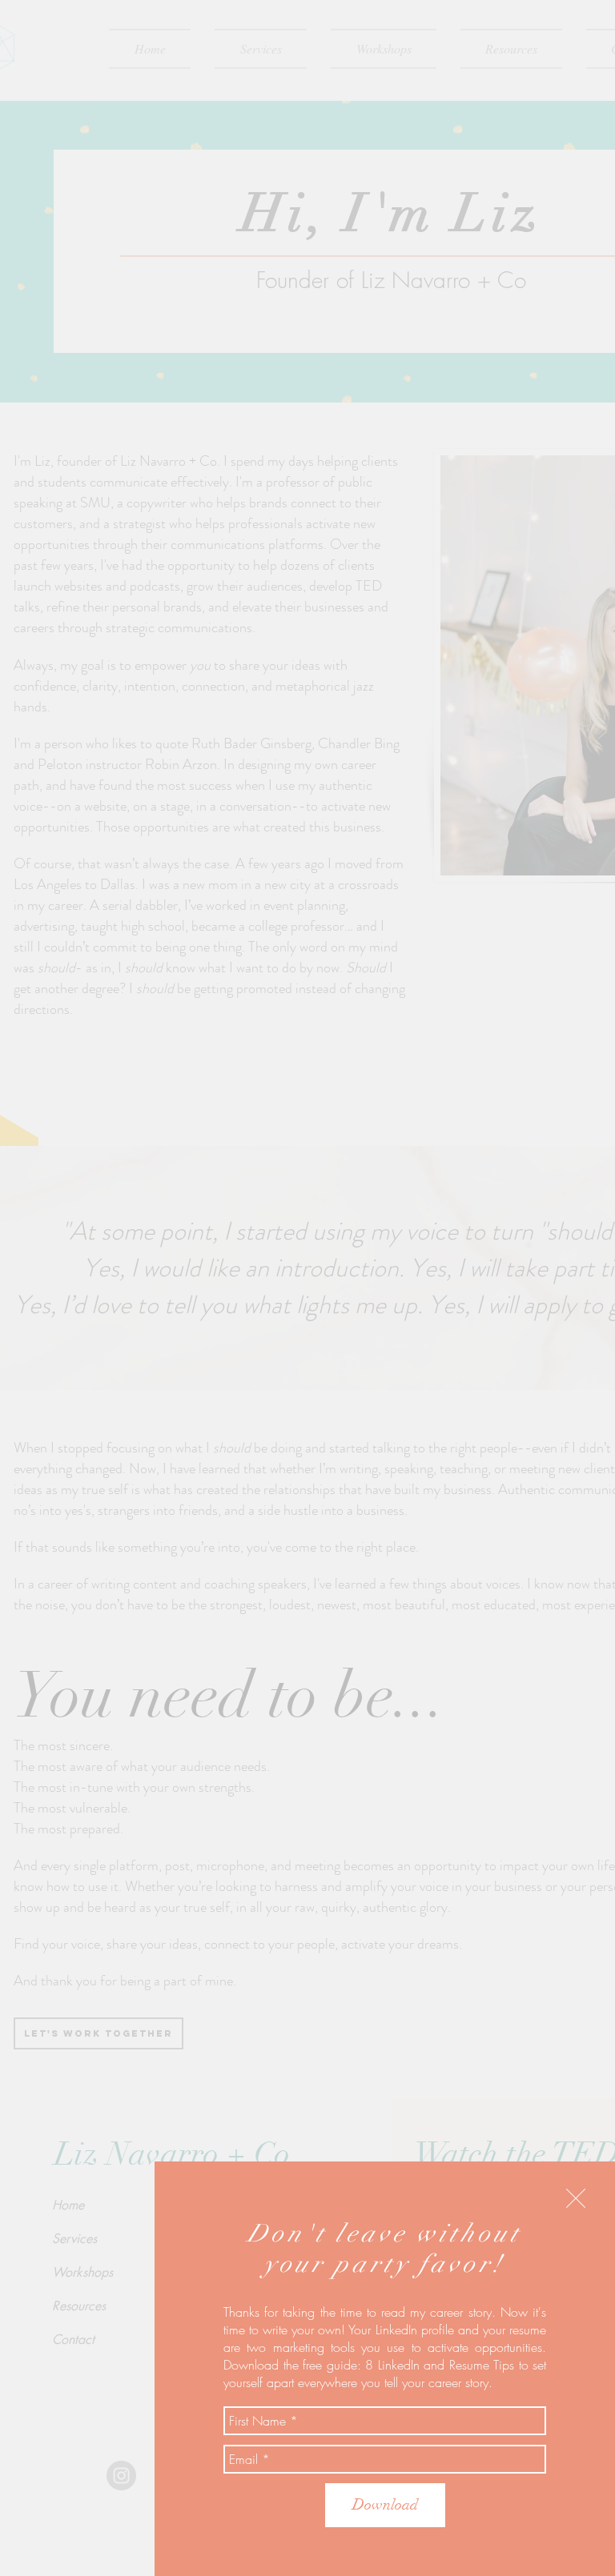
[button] (576, 2198)
